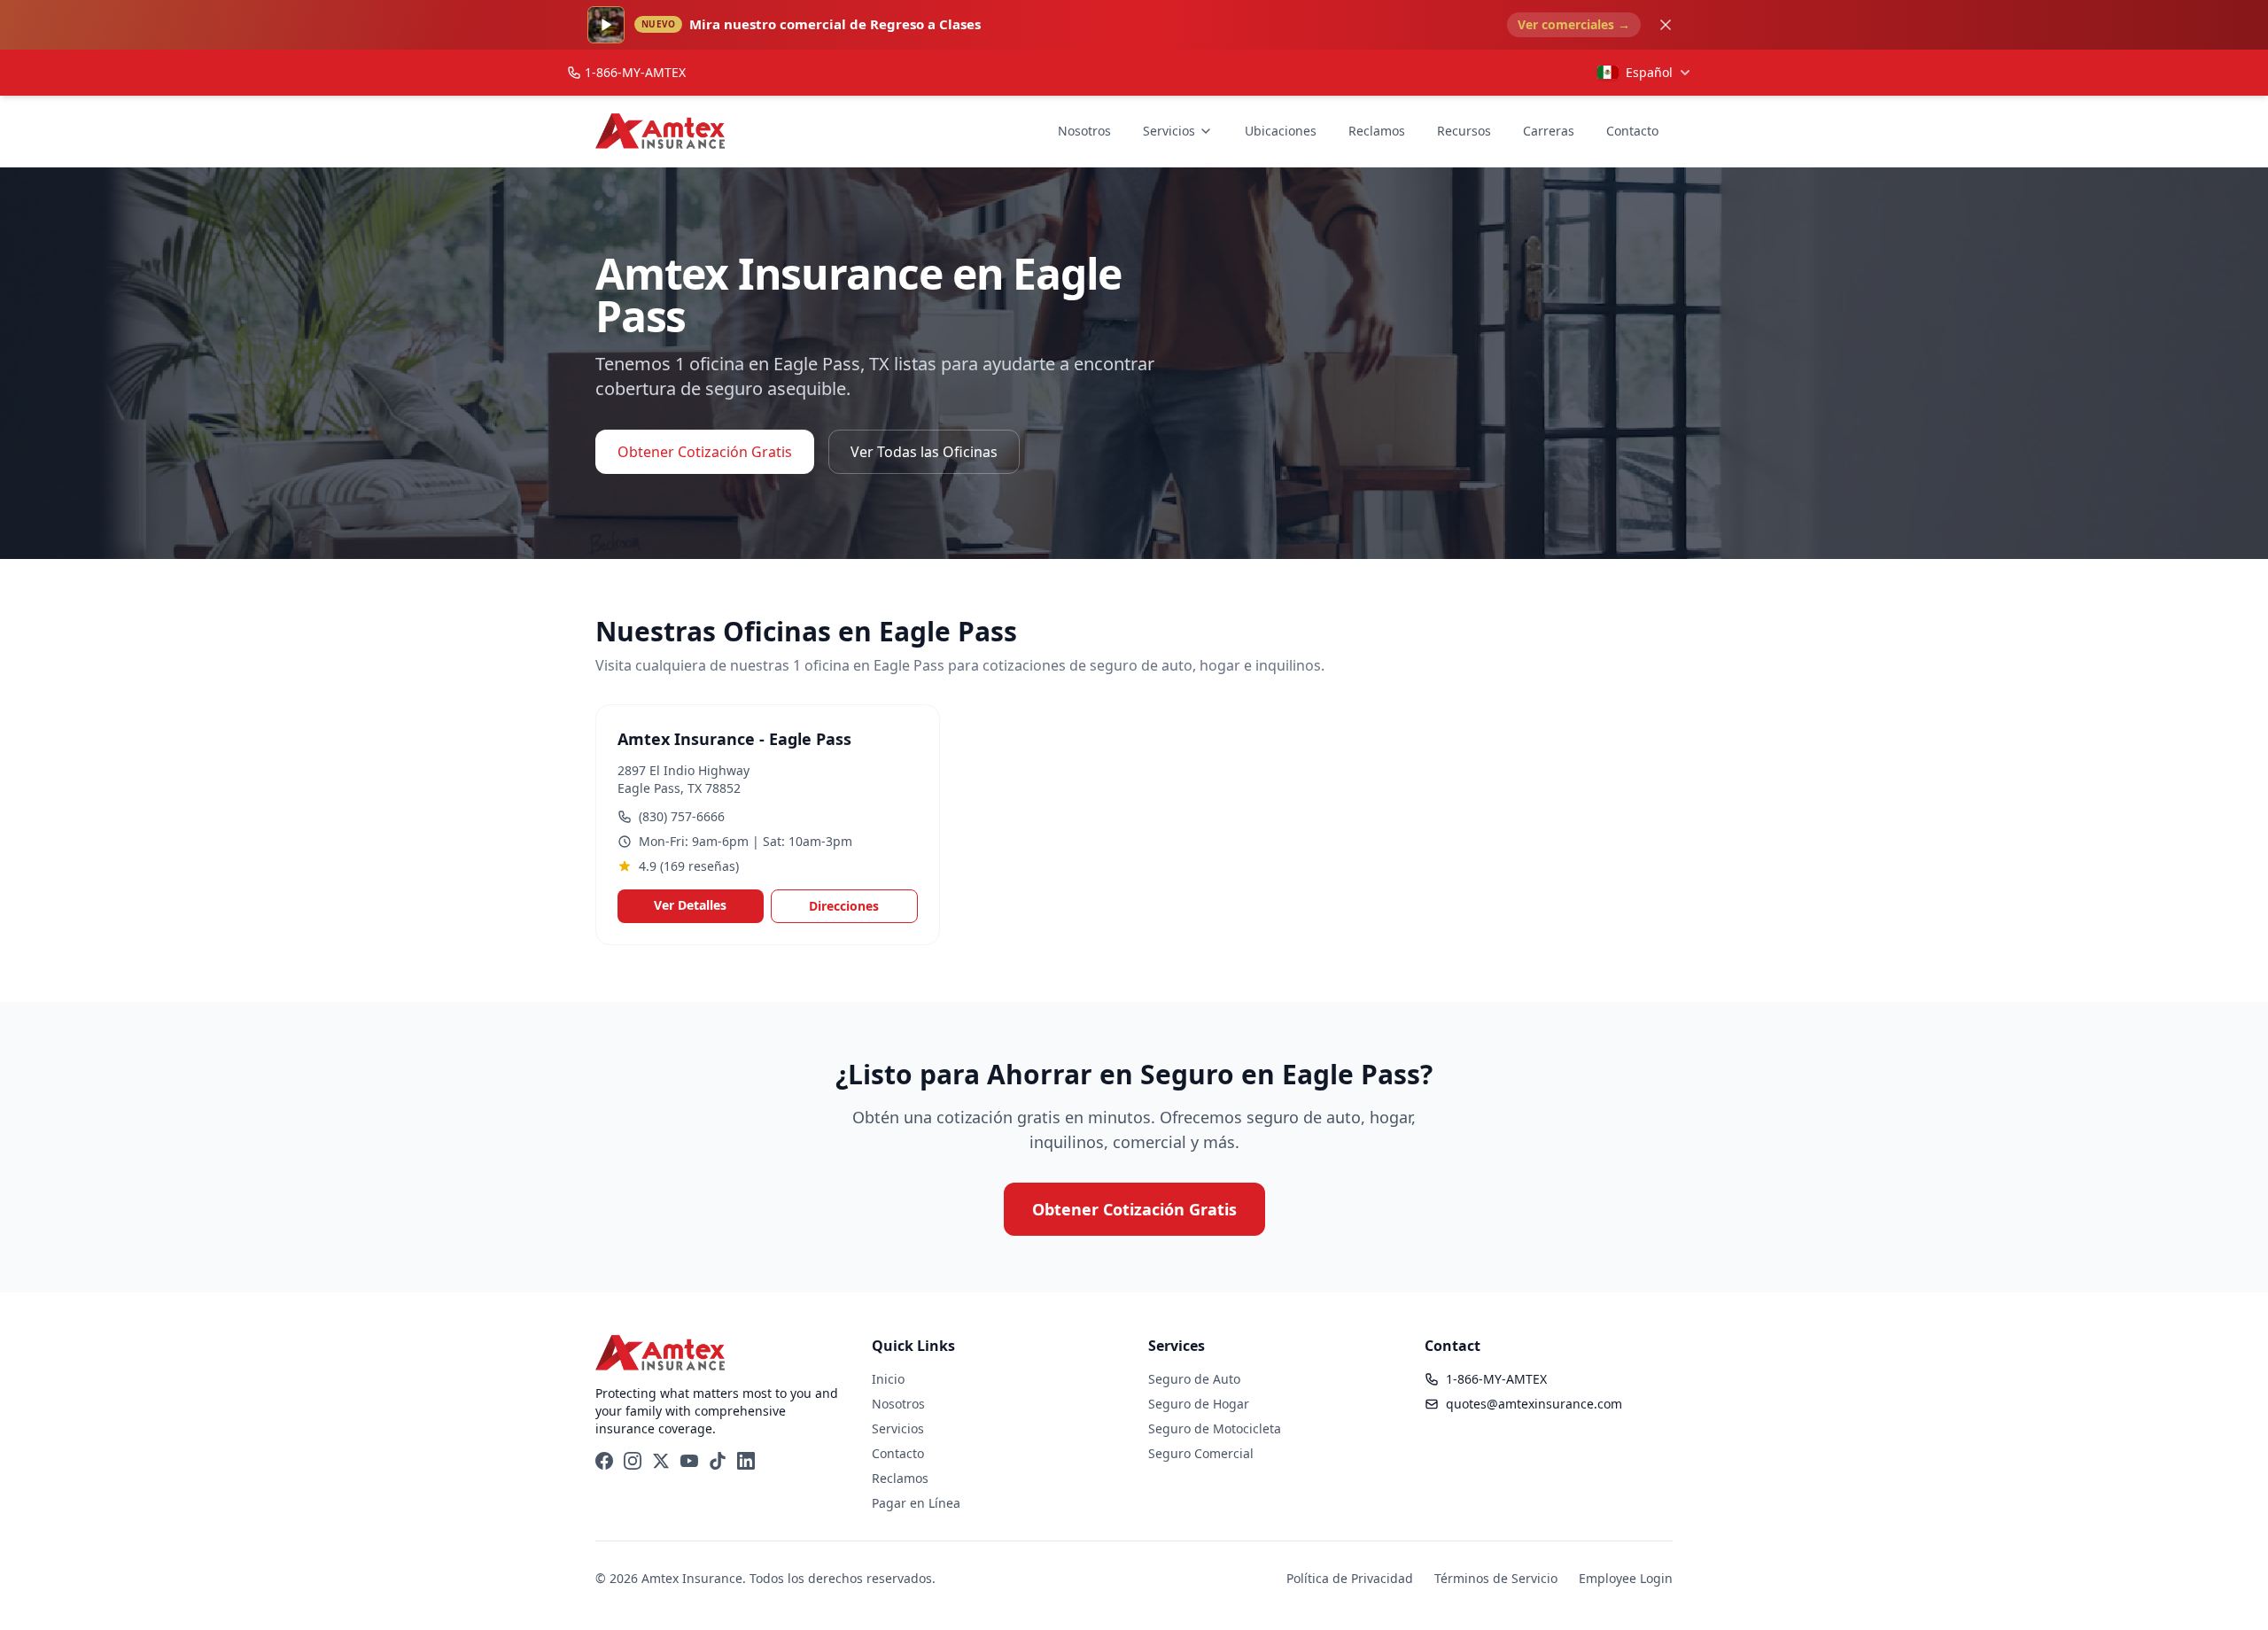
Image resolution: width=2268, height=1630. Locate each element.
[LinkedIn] (746, 1461)
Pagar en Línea (916, 1503)
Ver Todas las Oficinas (924, 452)
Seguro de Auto (1194, 1379)
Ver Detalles (690, 905)
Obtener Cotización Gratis (705, 452)
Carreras (1549, 131)
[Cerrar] (1666, 25)
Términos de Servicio (1496, 1578)
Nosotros (1084, 131)
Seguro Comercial (1201, 1453)
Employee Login (1626, 1578)
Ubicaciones (1281, 131)
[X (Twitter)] (661, 1461)
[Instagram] (633, 1461)
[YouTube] (689, 1461)
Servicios (1169, 131)
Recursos (1464, 131)
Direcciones (844, 906)
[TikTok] (718, 1461)
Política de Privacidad (1350, 1578)
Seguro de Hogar (1199, 1404)
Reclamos (1377, 131)
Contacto (1632, 131)
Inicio (888, 1379)
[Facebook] (604, 1461)
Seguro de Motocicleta (1215, 1428)
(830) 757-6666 (682, 816)
